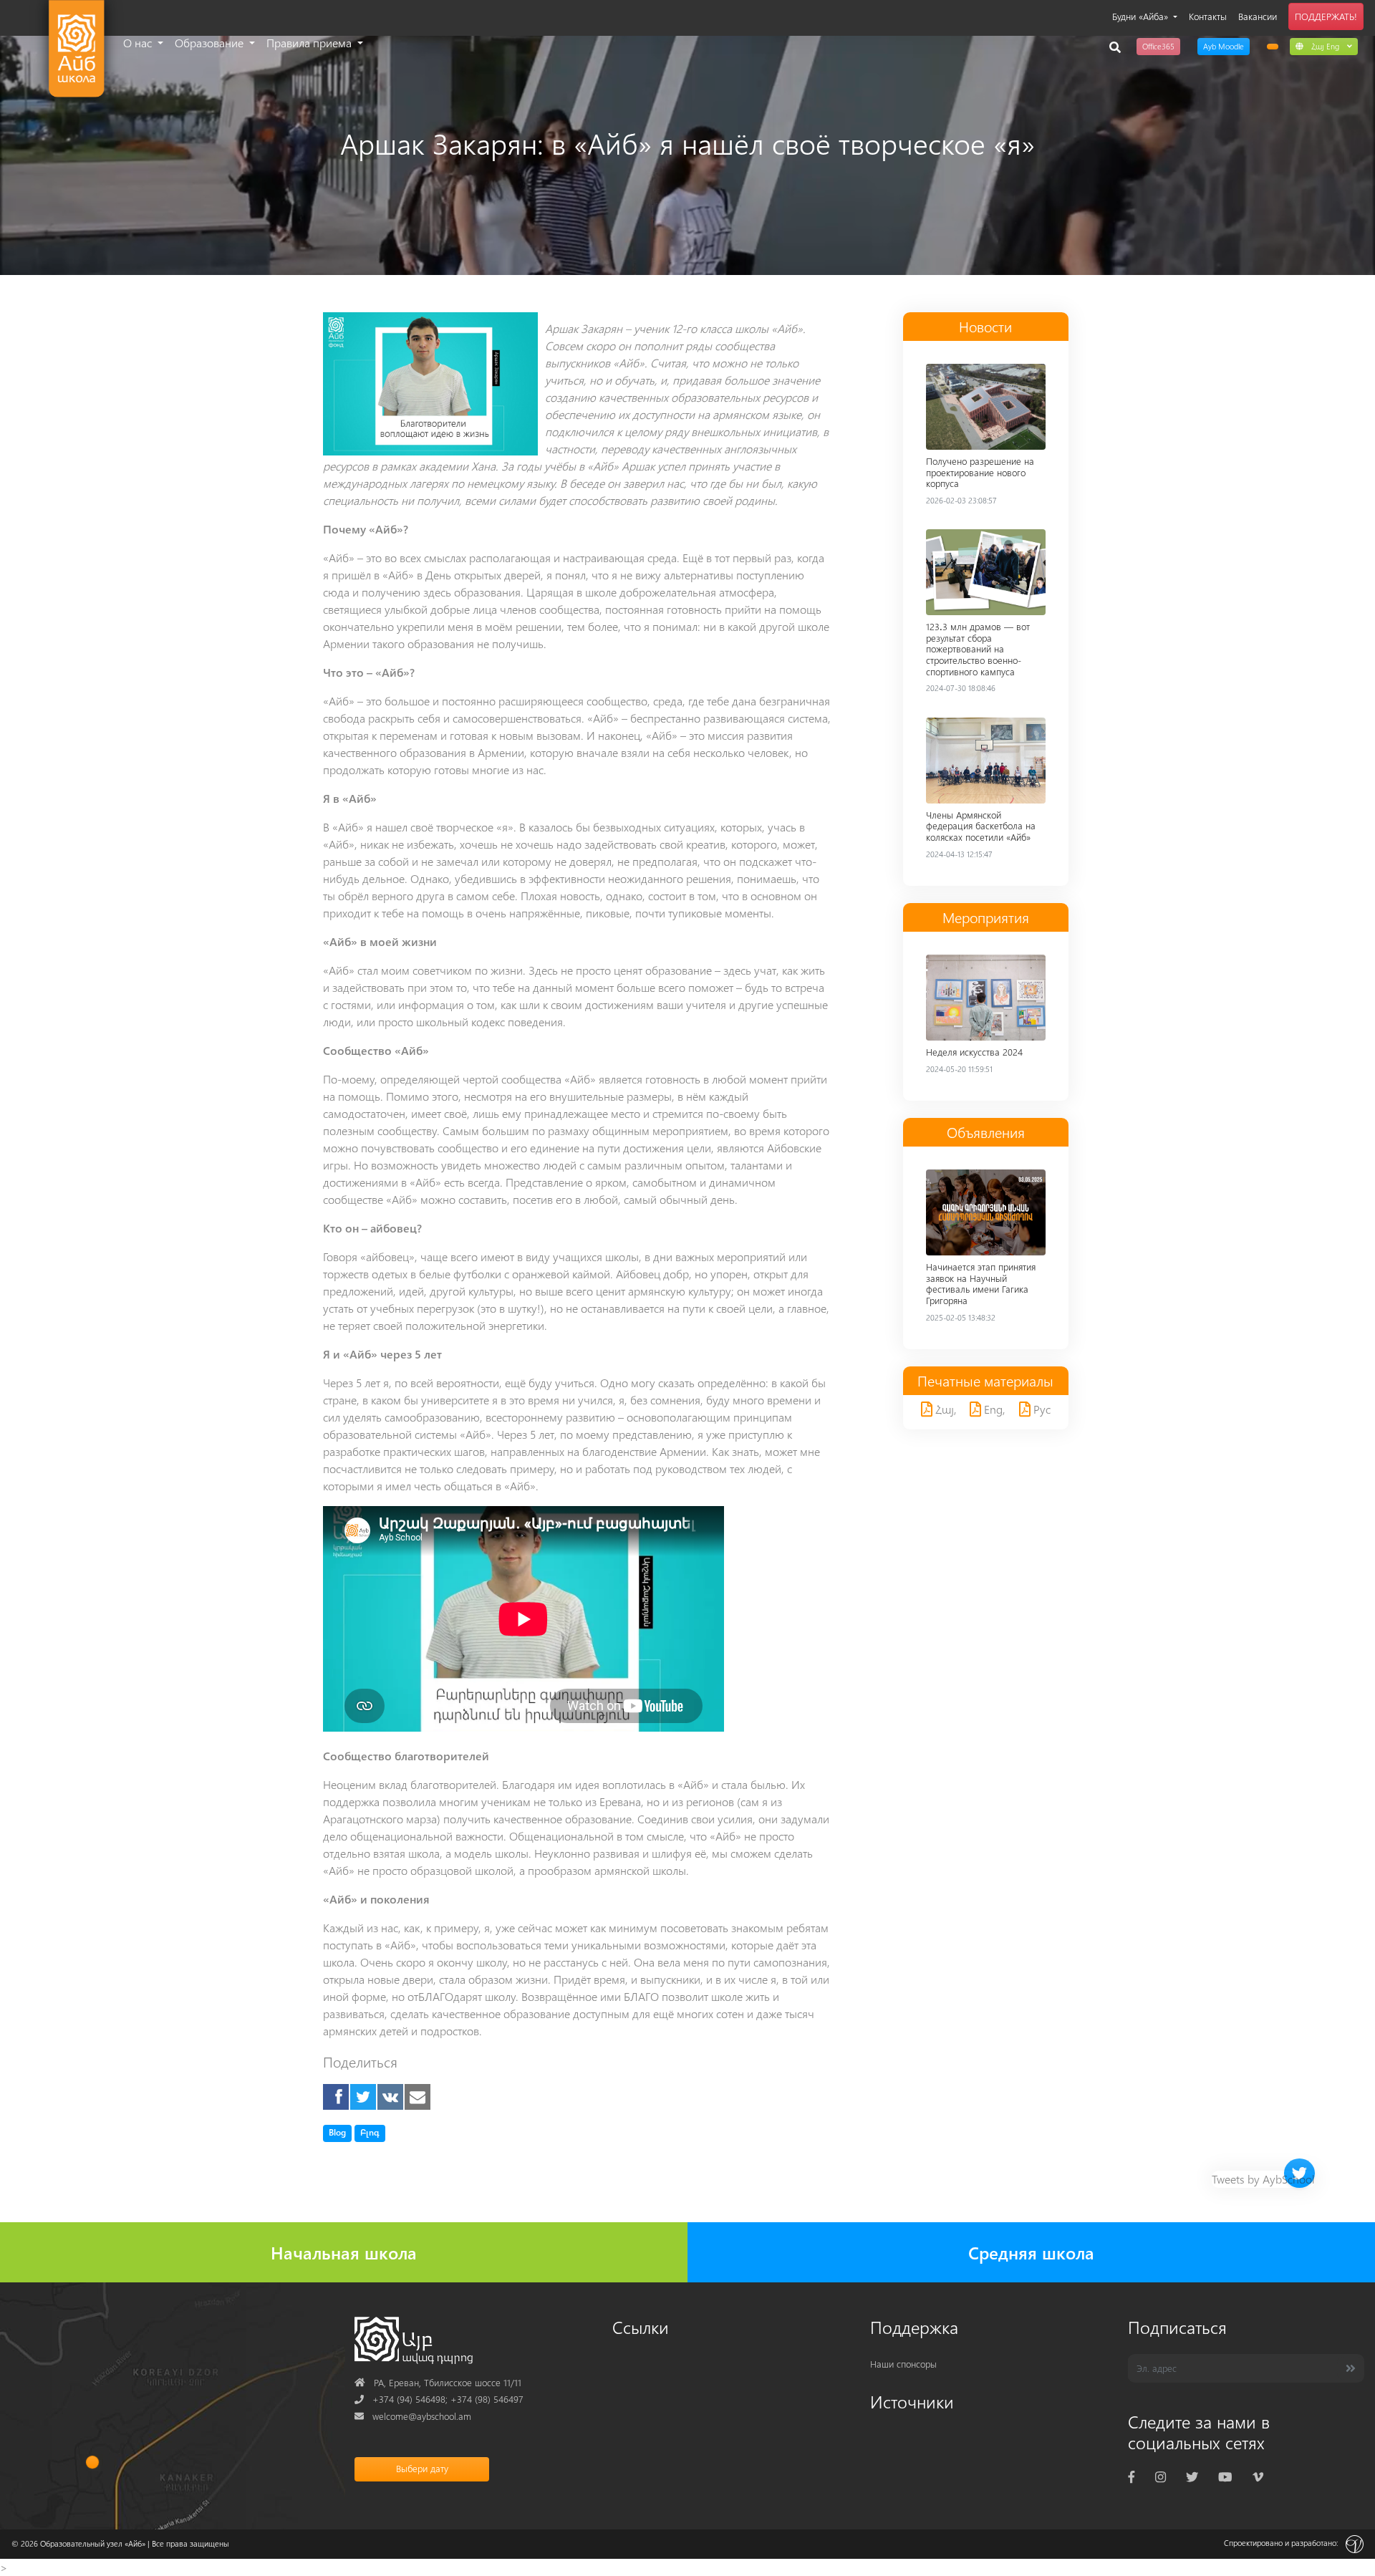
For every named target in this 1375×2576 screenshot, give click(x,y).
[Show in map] (92, 2462)
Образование (211, 43)
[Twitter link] (1192, 2477)
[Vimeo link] (1258, 2477)
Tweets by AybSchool (1263, 2179)
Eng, (993, 1409)
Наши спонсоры (903, 2364)
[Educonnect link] (1273, 47)
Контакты (1208, 16)
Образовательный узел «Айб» (93, 2543)
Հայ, (945, 1409)
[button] (1324, 46)
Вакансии (1258, 16)
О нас (139, 43)
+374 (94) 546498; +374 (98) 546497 (439, 2399)
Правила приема (310, 43)
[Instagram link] (1161, 2477)
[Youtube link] (1225, 2477)
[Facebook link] (1132, 2477)
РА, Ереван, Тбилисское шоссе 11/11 (438, 2382)
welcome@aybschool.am (413, 2416)
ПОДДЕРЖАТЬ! (1326, 16)
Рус (1041, 1409)
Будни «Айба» (1142, 16)
